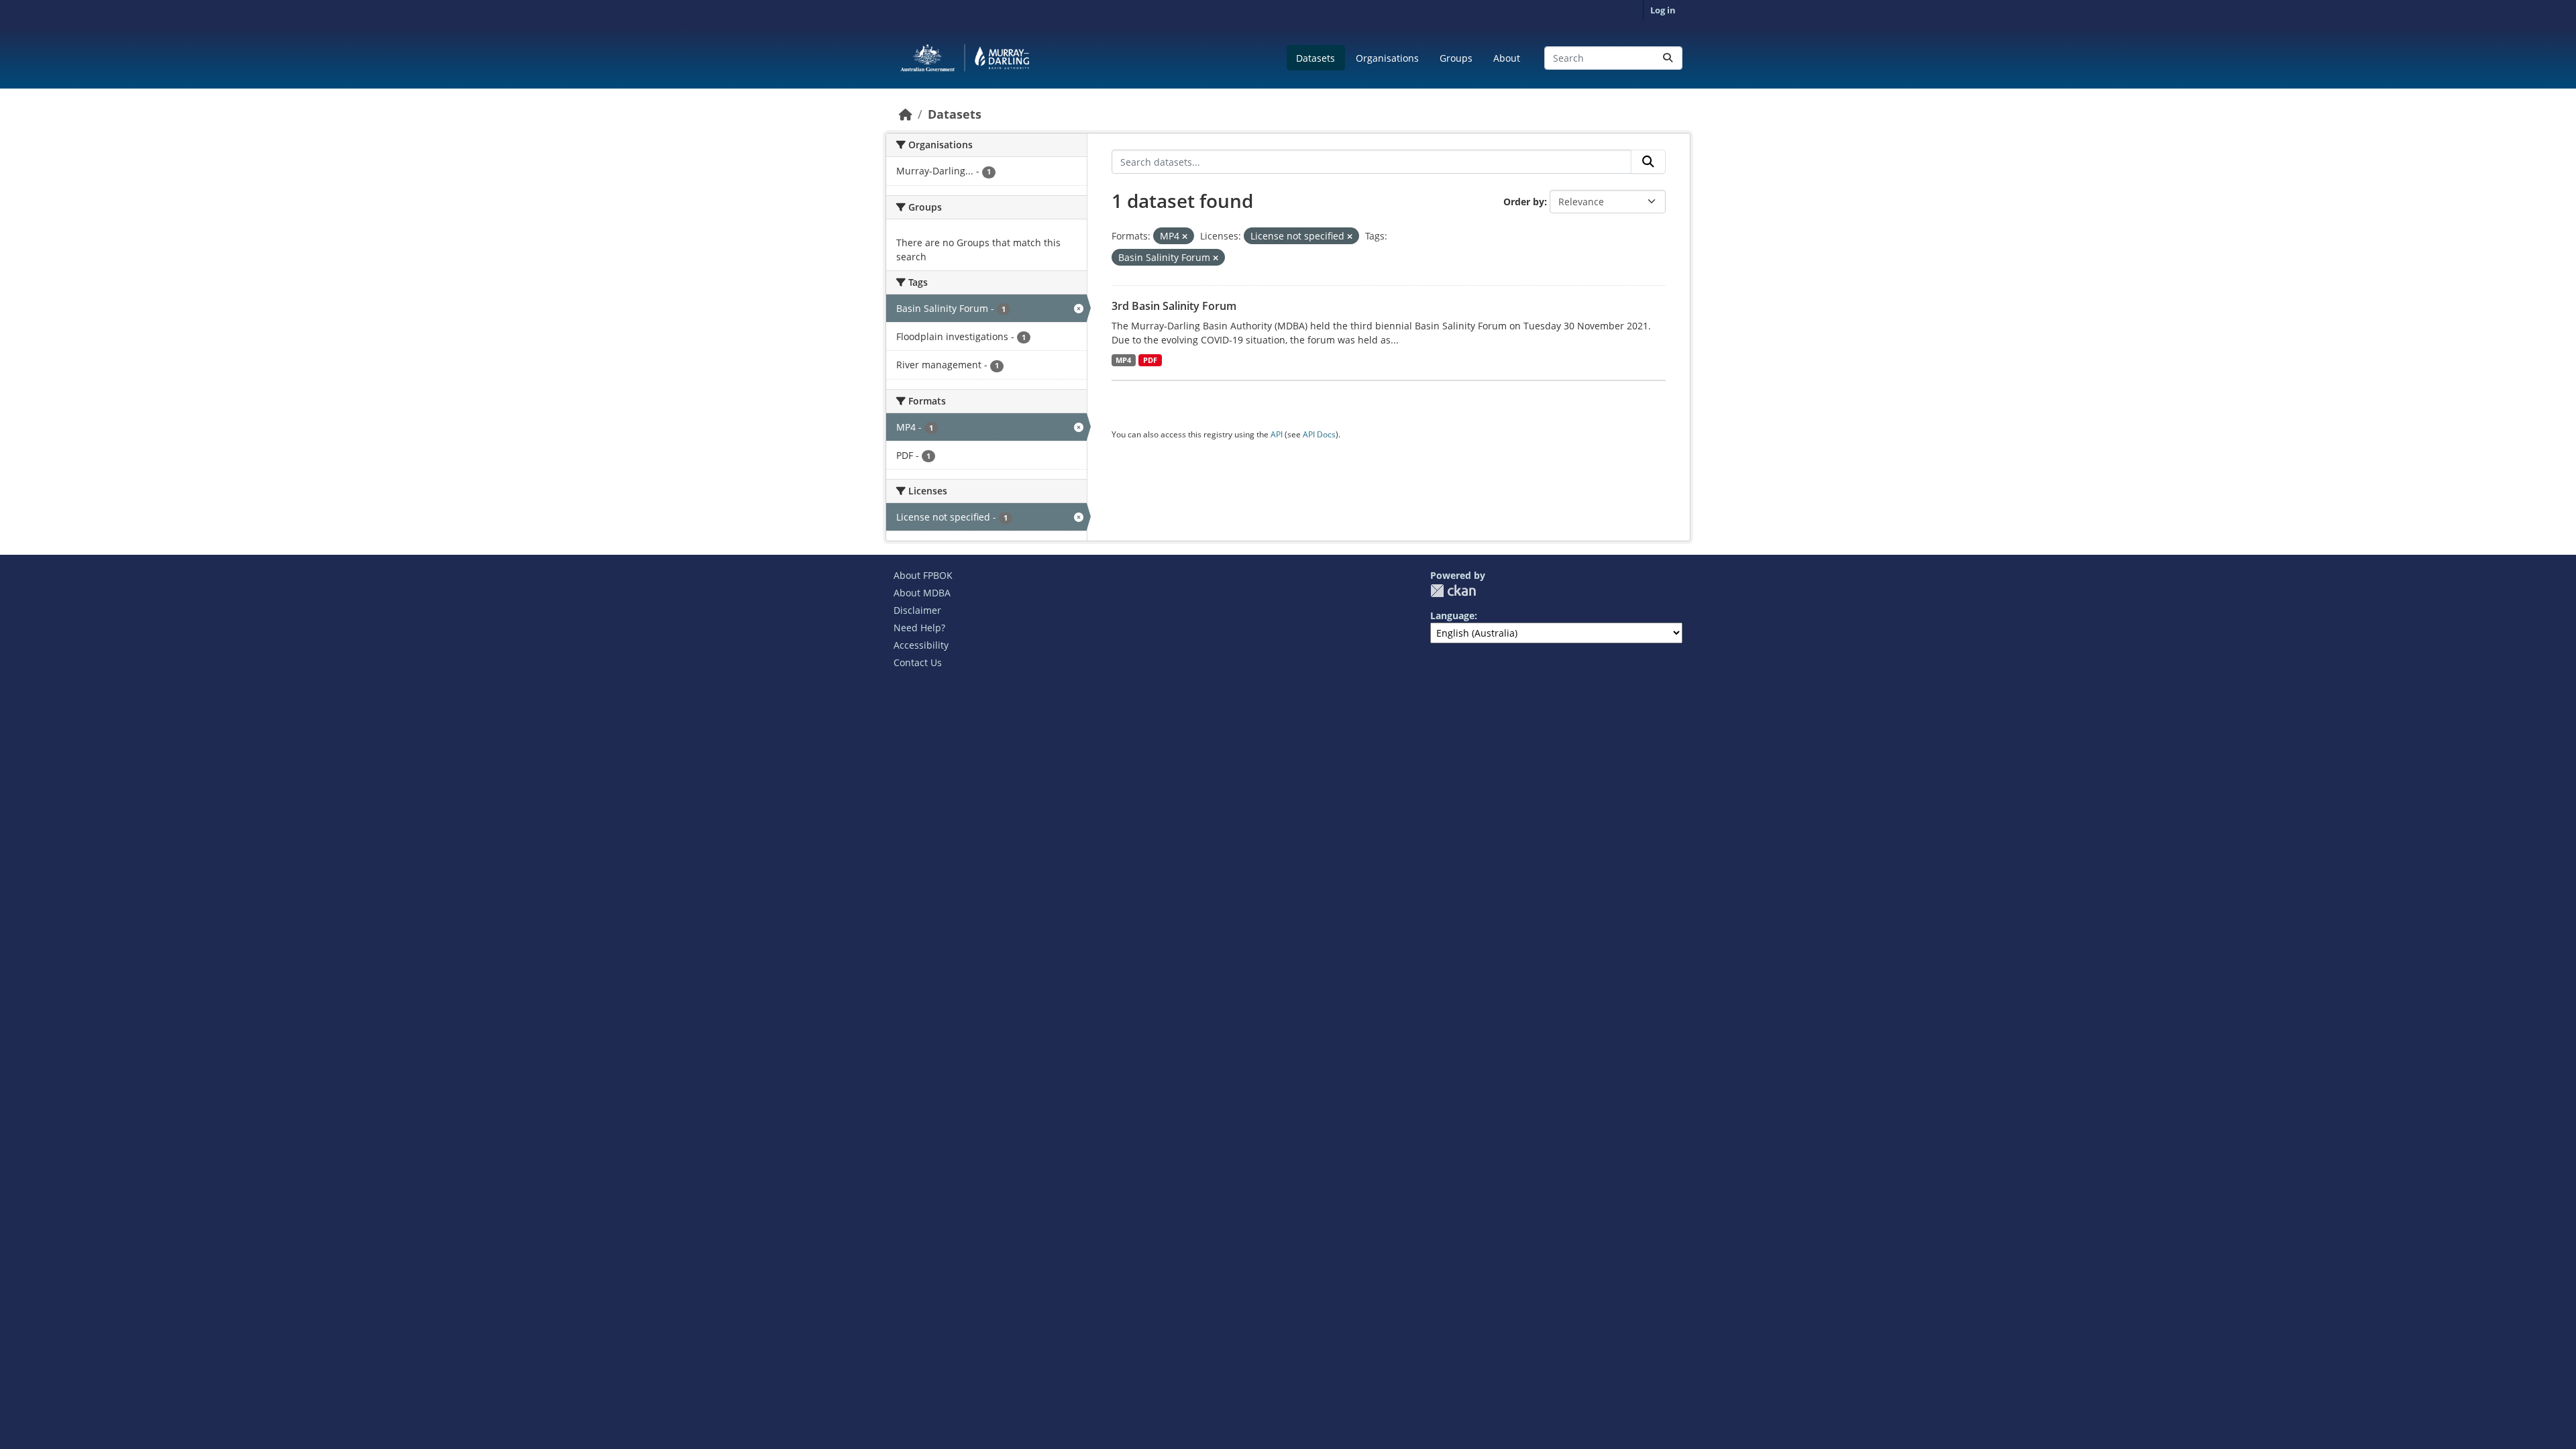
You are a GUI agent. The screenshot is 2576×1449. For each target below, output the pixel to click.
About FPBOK (923, 575)
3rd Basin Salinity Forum (1174, 306)
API (1277, 434)
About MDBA (922, 593)
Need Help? (919, 628)
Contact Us (918, 662)
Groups (1456, 58)
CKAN (1453, 591)
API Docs (1319, 434)
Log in (1663, 10)
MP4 (1123, 360)
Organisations (1387, 58)
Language (1452, 615)
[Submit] (1668, 58)
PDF (1150, 360)
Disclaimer (917, 610)
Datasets (1316, 58)
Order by (1524, 202)
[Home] (906, 114)
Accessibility (921, 645)
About (1507, 58)
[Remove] (1185, 236)
